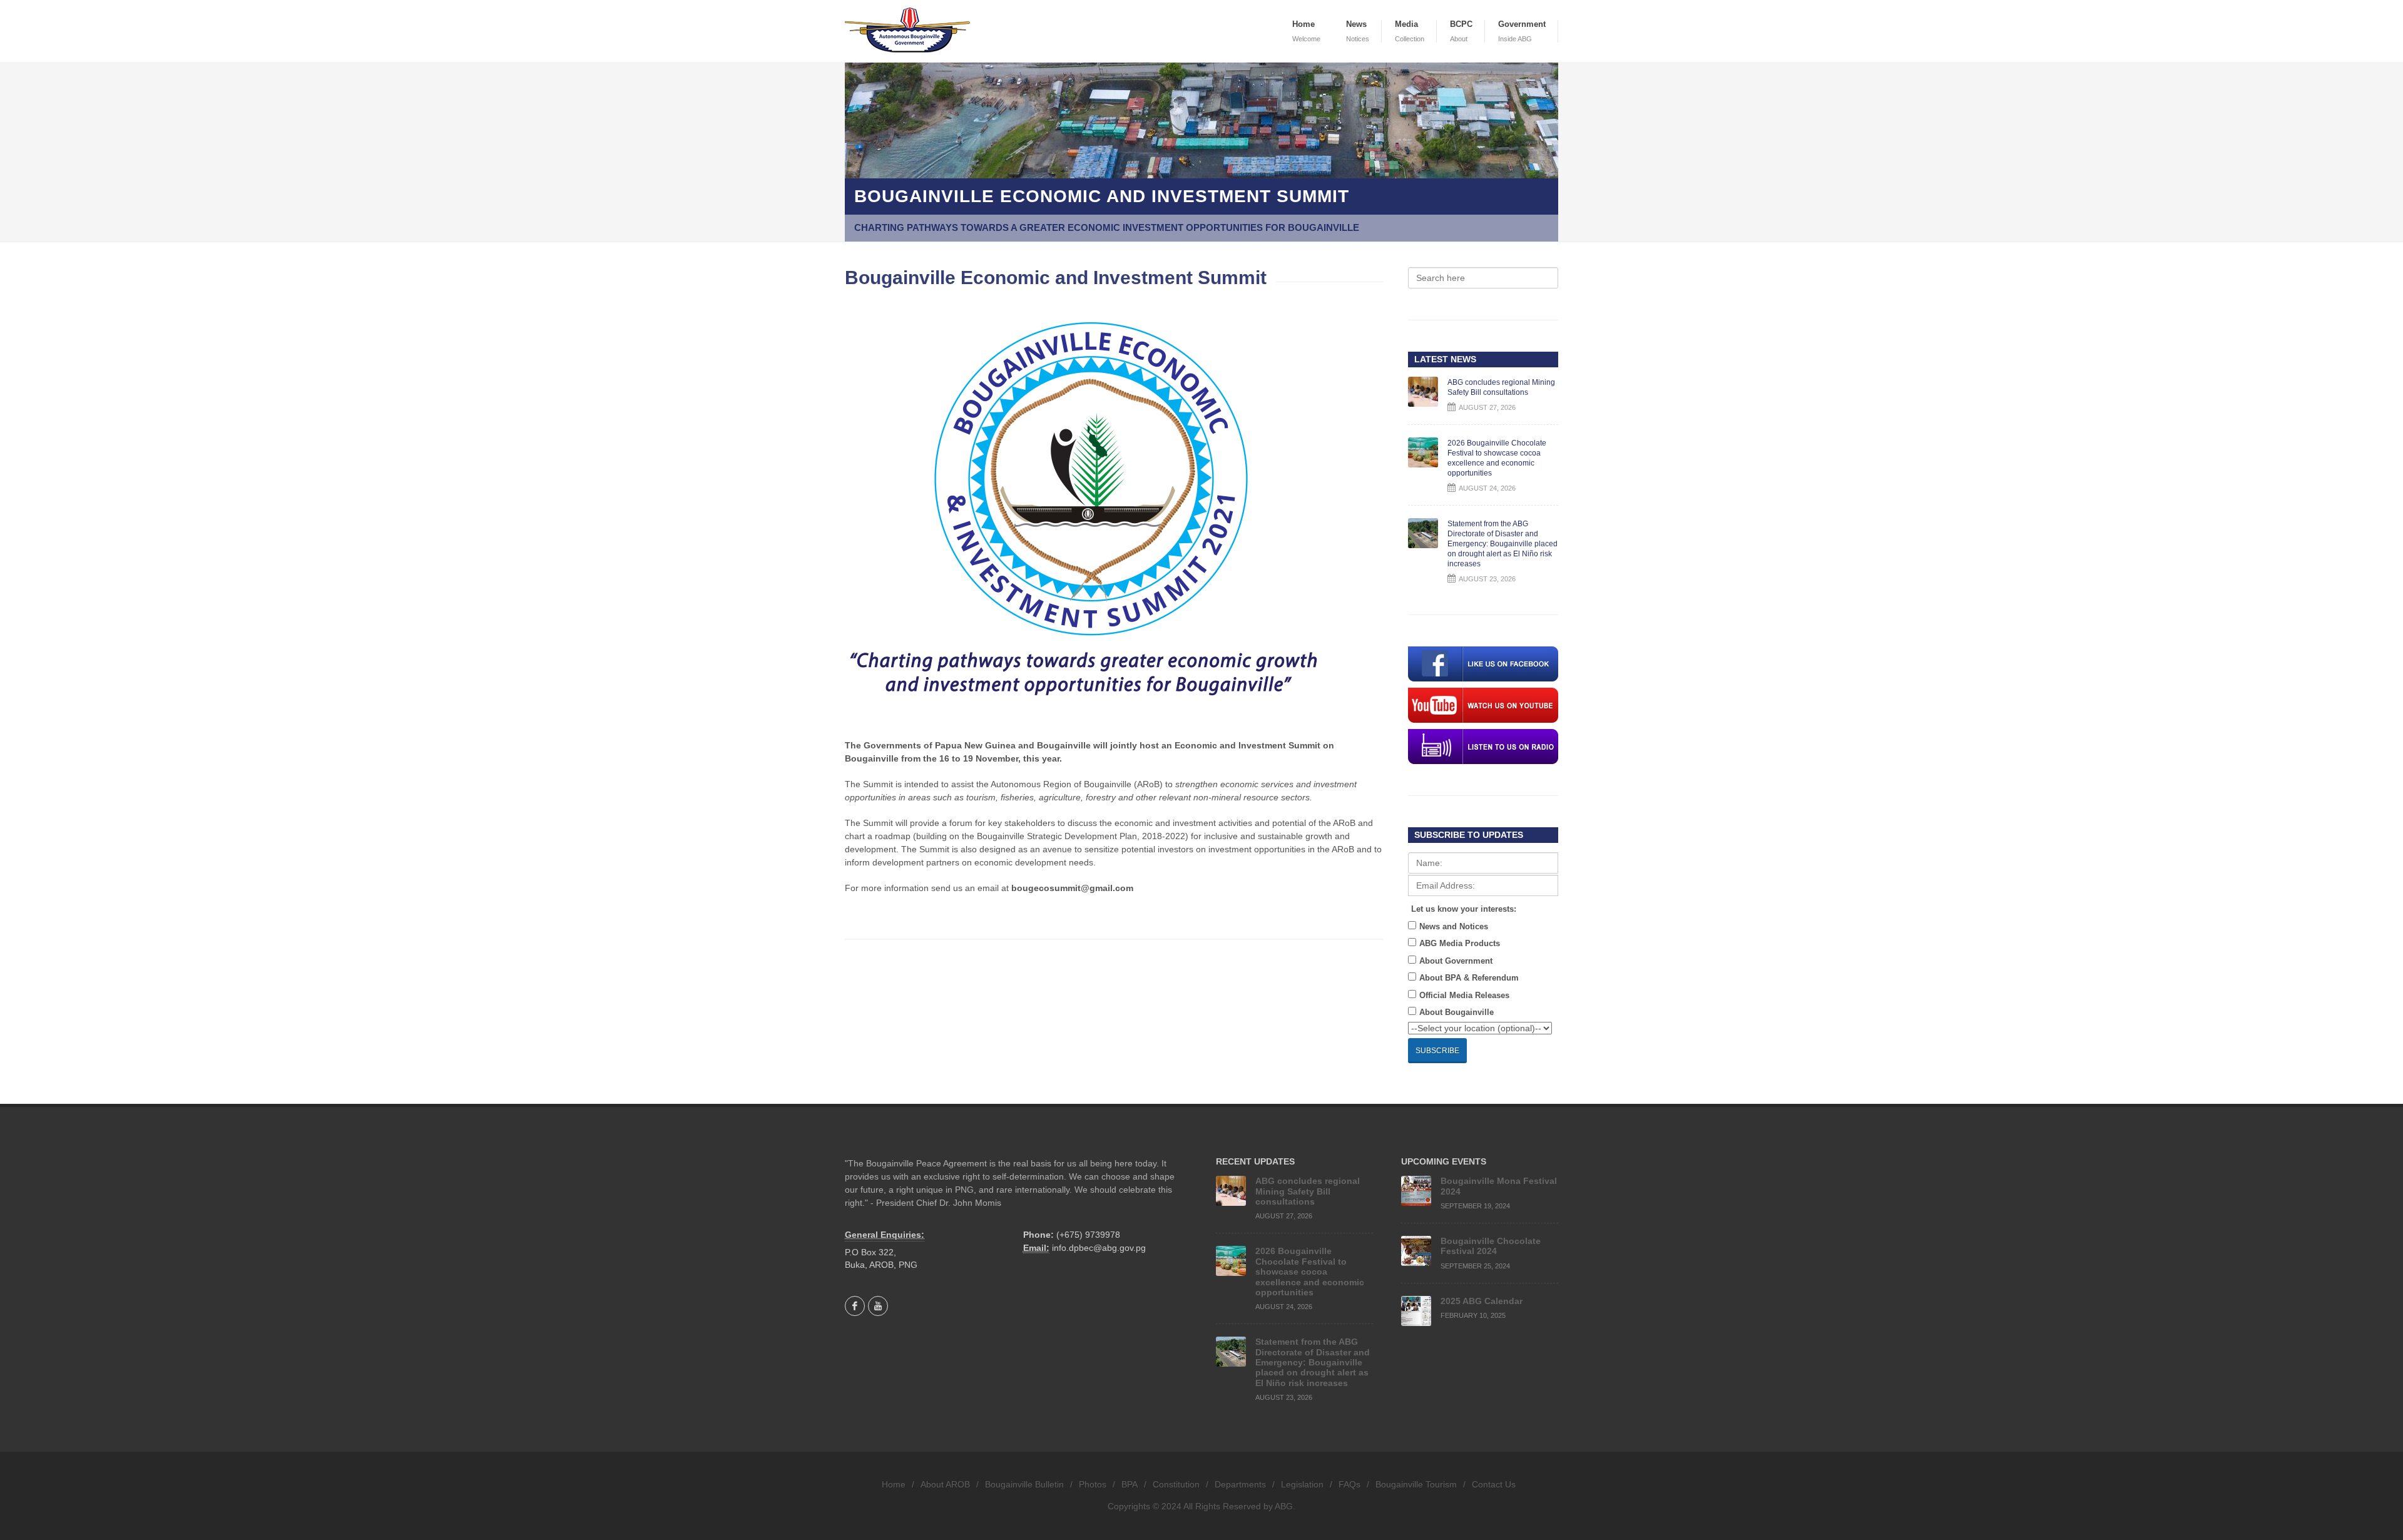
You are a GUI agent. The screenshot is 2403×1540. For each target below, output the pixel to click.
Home (894, 1484)
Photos (1093, 1484)
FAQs (1349, 1484)
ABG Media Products (1460, 943)
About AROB (945, 1484)
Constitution (1176, 1484)
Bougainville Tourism (1416, 1484)
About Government (1456, 961)
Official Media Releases (1464, 995)
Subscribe (1437, 1051)
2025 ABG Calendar (1482, 1301)
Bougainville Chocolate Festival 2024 (1491, 1246)
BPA (1130, 1484)
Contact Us (1494, 1484)
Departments (1240, 1484)
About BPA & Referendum (1469, 978)
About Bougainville (1457, 1012)
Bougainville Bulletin (1024, 1484)
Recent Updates (1255, 1161)
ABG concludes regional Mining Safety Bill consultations (1308, 1191)
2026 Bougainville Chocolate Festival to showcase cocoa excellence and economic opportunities (1310, 1272)
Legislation (1302, 1484)
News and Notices (1454, 926)
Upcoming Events (1444, 1161)
